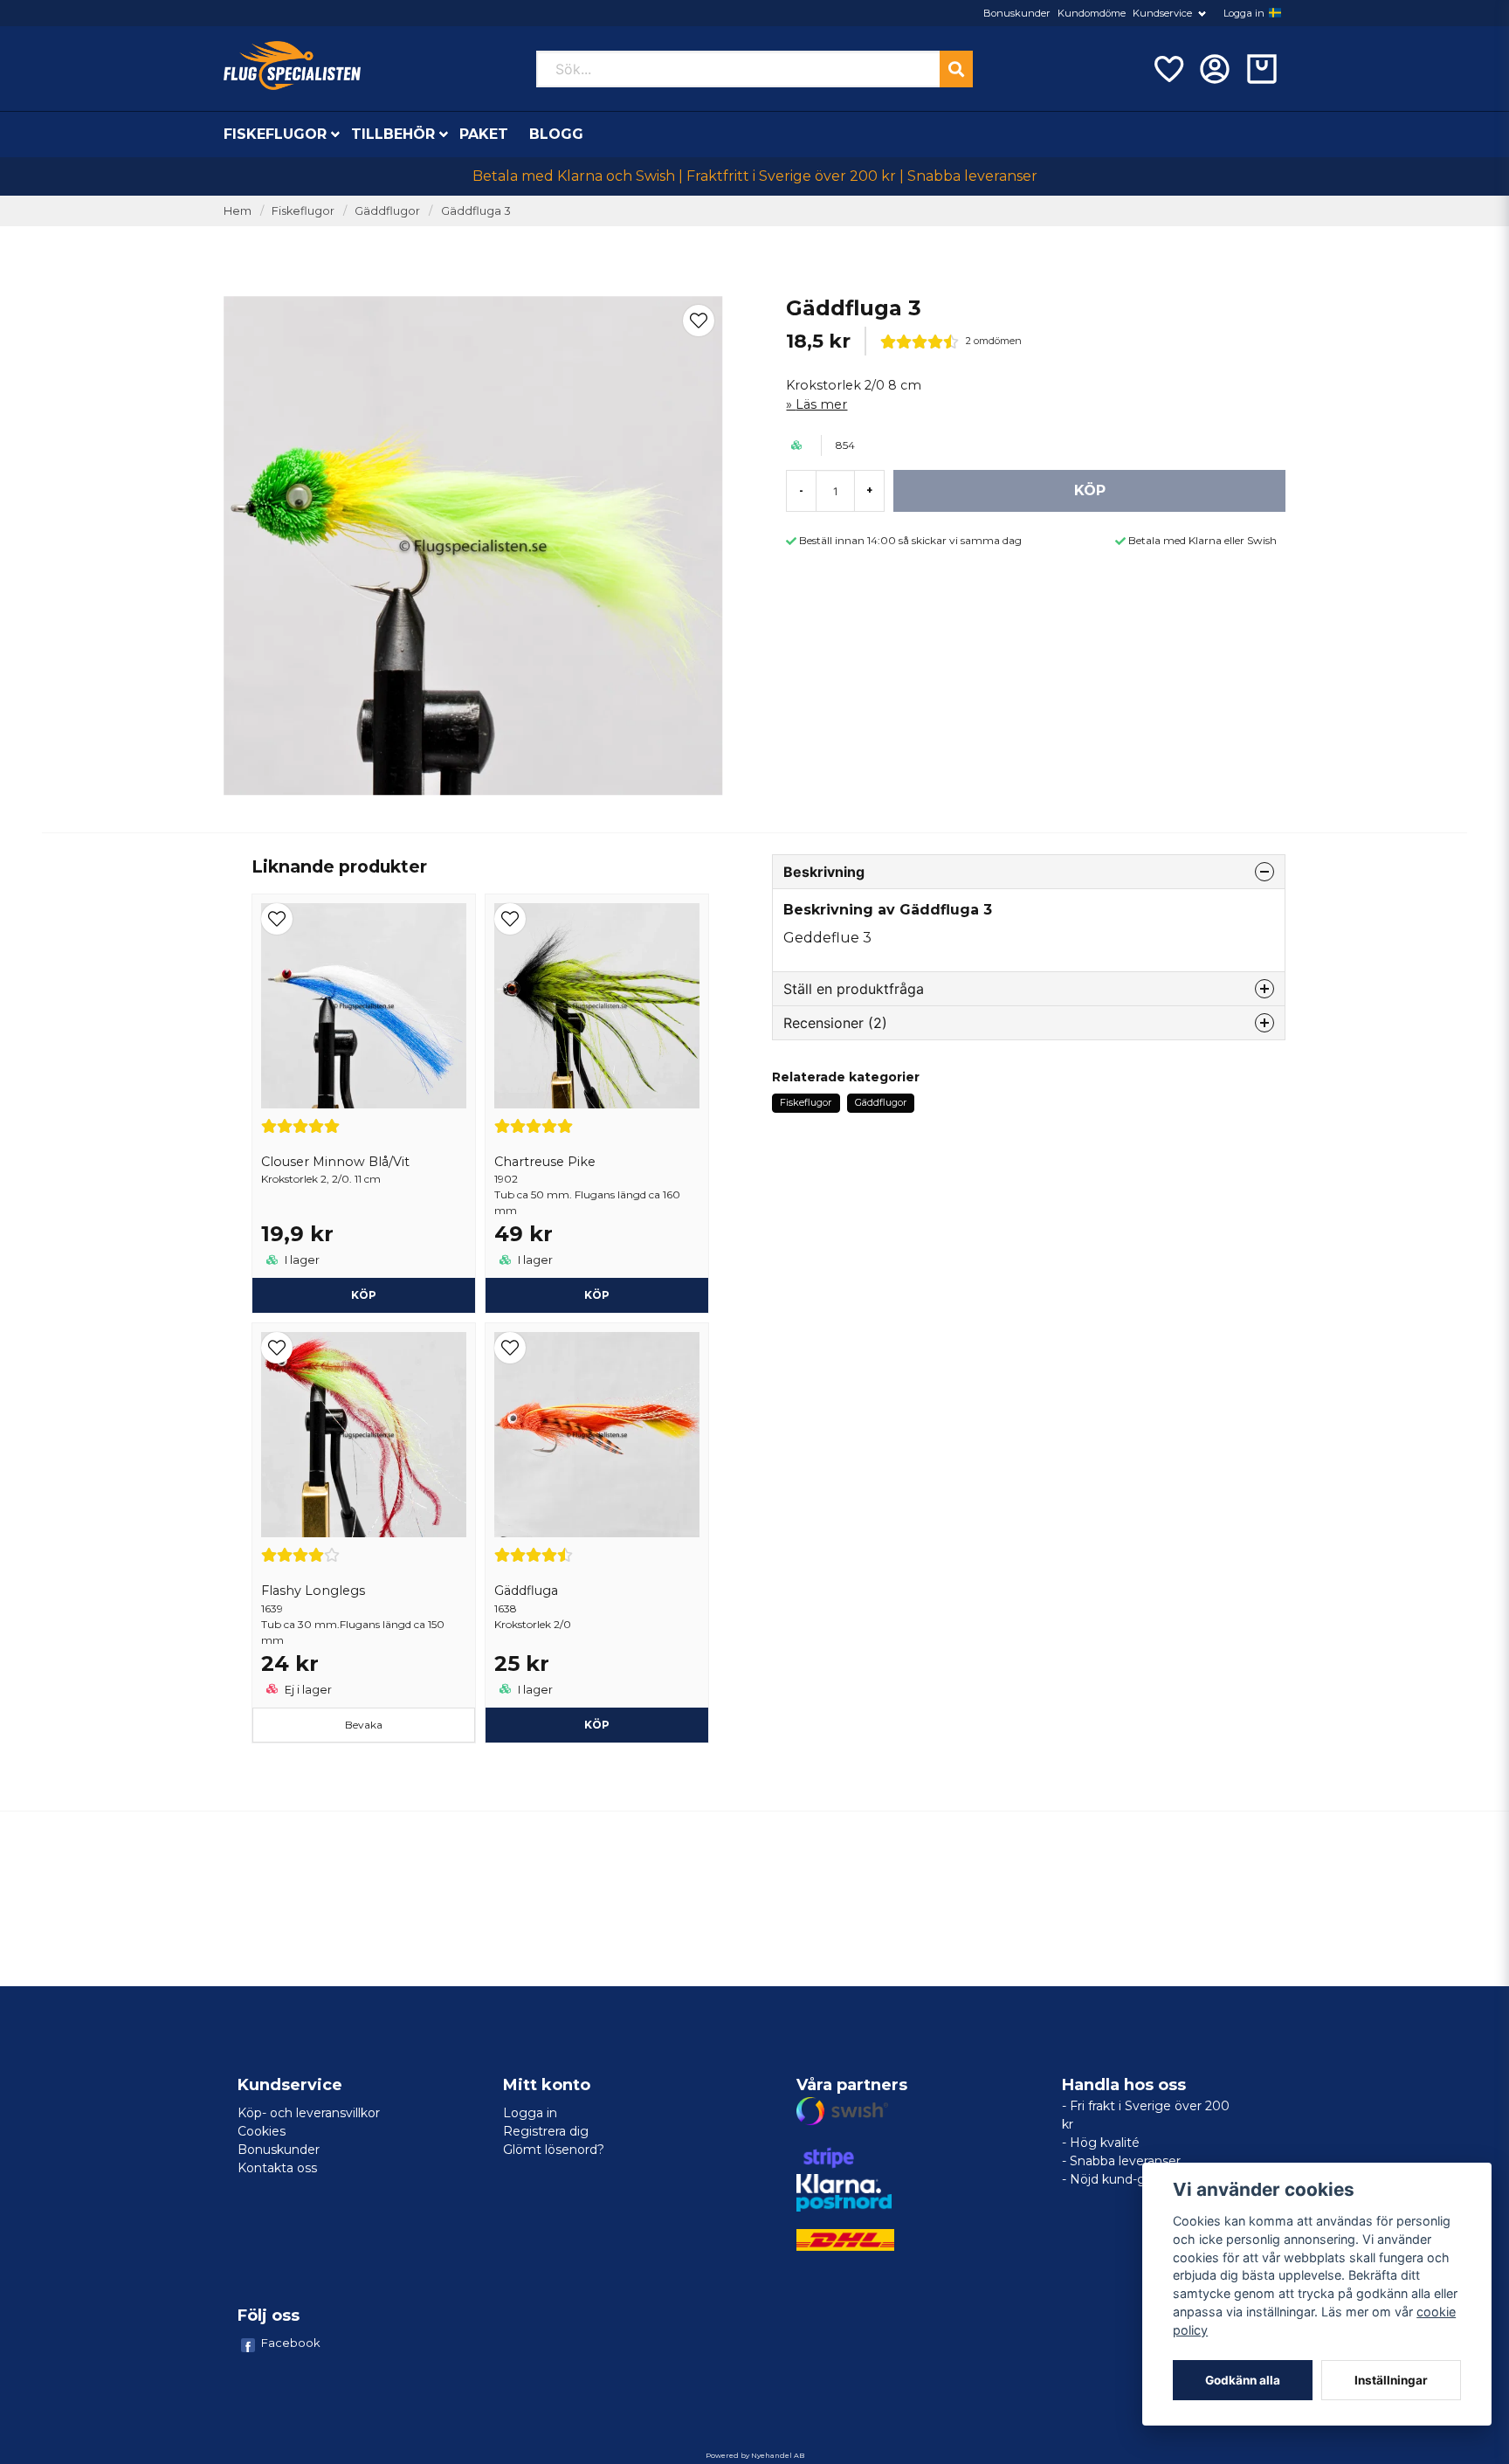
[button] (1275, 13)
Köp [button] (364, 1295)
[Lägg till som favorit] (1168, 69)
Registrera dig (546, 2131)
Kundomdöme (1092, 13)
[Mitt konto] (1215, 69)
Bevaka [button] (364, 1725)
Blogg (556, 134)
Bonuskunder (1017, 13)
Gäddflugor (387, 211)
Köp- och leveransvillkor (309, 2113)
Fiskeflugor (275, 134)
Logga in (1244, 13)
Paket (484, 134)
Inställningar (1391, 2380)
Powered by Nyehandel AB (755, 2455)
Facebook (291, 2343)
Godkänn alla (1243, 2380)
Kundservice (1162, 13)
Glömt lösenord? (554, 2150)
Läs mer (821, 404)
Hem (238, 211)
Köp (597, 1295)
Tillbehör (393, 134)
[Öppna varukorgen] (1262, 69)
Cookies (262, 2131)
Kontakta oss (277, 2168)
